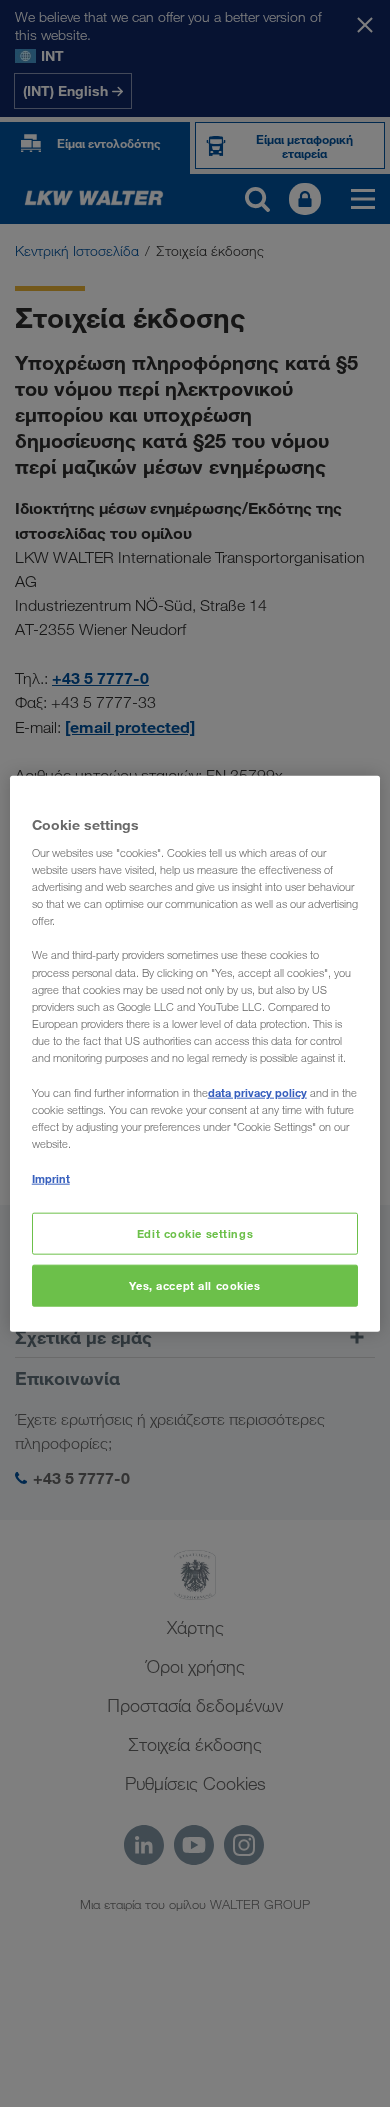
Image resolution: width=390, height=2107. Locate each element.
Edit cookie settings (195, 1233)
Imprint (51, 1178)
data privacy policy (257, 1092)
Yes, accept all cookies (194, 1285)
